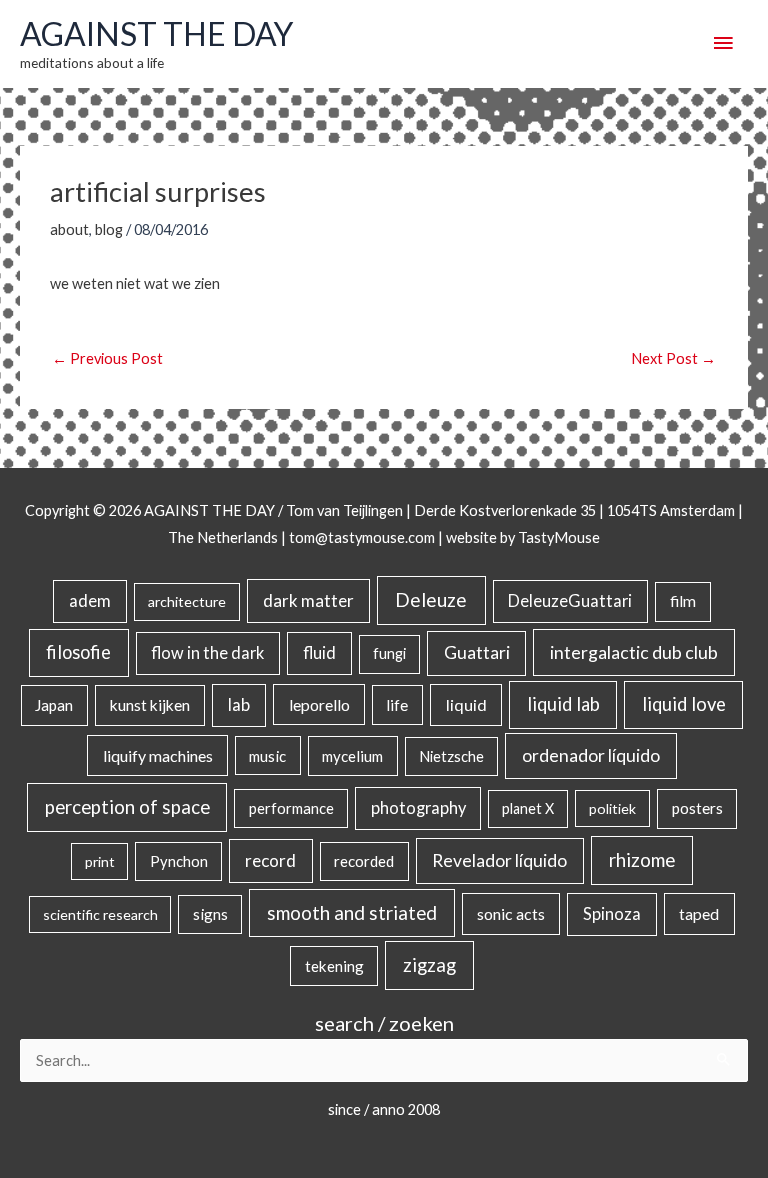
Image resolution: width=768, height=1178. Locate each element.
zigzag (429, 965)
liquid (466, 704)
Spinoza (612, 914)
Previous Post (107, 358)
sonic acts (511, 913)
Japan (54, 705)
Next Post (673, 358)
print (100, 861)
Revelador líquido (499, 860)
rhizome (642, 859)
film (683, 601)
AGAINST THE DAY (156, 33)
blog (109, 229)
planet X (528, 808)
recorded (364, 861)
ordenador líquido (591, 755)
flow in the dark (207, 652)
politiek (612, 808)
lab (239, 705)
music (267, 756)
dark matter (308, 600)
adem (90, 601)
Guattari (477, 652)
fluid (319, 652)
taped (699, 913)
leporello (319, 704)
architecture (187, 601)
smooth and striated (352, 913)
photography (418, 808)
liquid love (684, 704)
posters (697, 808)
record (270, 860)
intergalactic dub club (634, 652)
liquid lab (563, 704)
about (69, 229)
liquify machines (158, 755)
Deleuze (431, 599)
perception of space (127, 806)
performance (291, 808)
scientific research (100, 914)
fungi (389, 653)
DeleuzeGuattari (570, 600)
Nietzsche (451, 756)
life (397, 705)
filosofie (78, 652)
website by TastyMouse (523, 537)
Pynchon (179, 861)
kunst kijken (150, 705)
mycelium (352, 756)
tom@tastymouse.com (362, 537)
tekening (334, 966)
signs (210, 914)
